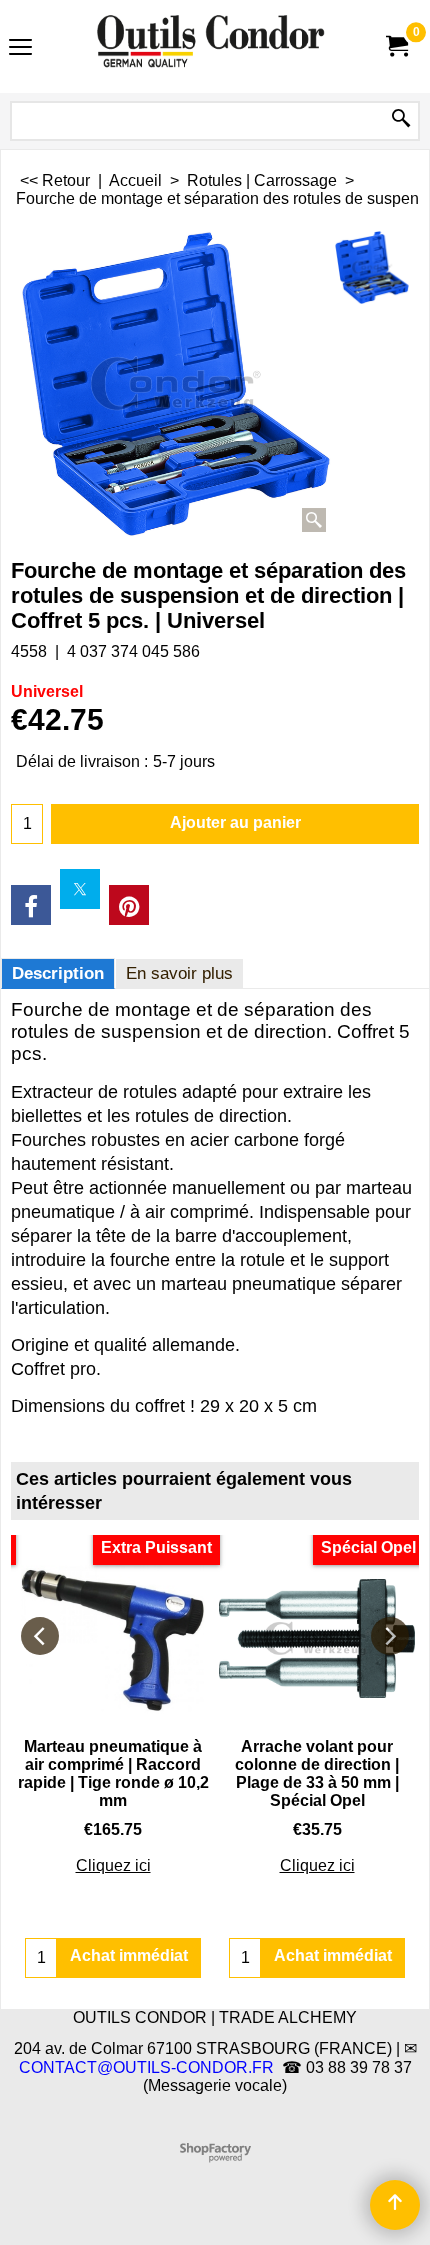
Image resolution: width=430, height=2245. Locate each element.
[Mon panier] (396, 46)
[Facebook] (31, 905)
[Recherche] (401, 119)
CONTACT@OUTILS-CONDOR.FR (146, 2067)
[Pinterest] (129, 905)
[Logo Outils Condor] (211, 46)
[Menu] (20, 48)
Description (58, 973)
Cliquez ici (113, 1865)
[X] (80, 889)
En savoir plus (179, 973)
